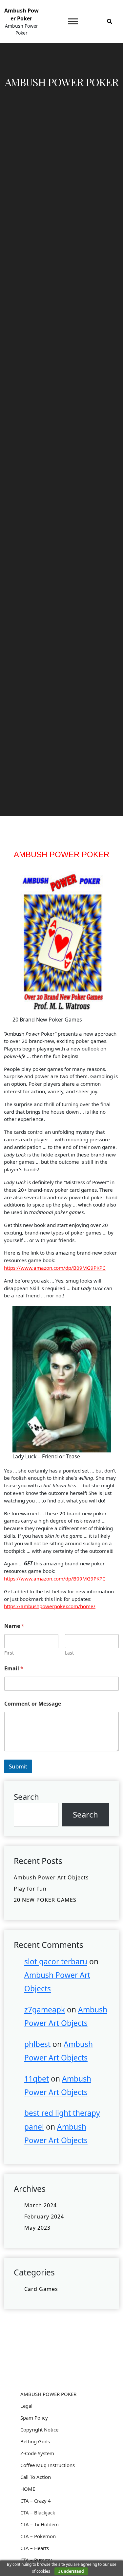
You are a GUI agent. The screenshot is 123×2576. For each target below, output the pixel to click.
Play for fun (30, 1889)
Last (69, 1653)
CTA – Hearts (35, 2548)
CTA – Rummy (36, 2560)
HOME (28, 2489)
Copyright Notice (39, 2430)
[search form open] (110, 21)
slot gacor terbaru (56, 1962)
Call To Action (36, 2477)
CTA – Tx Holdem (40, 2524)
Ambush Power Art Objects (51, 1877)
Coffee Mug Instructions (48, 2465)
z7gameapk (45, 2010)
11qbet (37, 2079)
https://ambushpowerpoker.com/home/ (50, 1606)
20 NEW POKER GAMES (45, 1900)
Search (26, 1797)
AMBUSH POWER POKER (48, 2394)
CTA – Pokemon (38, 2536)
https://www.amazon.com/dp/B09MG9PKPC (55, 1268)
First (9, 1653)
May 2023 (37, 2228)
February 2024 (44, 2217)
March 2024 (41, 2205)
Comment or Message (33, 1704)
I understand (71, 2571)
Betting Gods (35, 2441)
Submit (18, 1766)
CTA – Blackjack (38, 2512)
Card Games (41, 2289)
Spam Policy (34, 2418)
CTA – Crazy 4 (36, 2501)
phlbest (37, 2044)
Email (14, 1669)
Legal (26, 2406)
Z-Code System (37, 2453)
